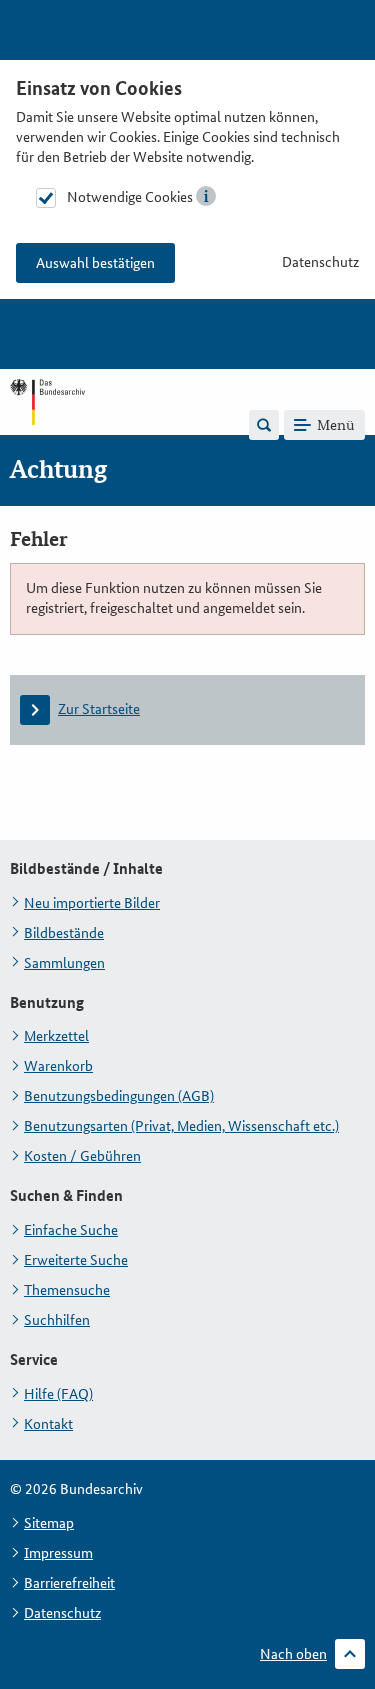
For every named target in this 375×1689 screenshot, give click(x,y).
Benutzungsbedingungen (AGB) (119, 1096)
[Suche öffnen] (264, 425)
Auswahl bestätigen (95, 263)
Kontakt (48, 1424)
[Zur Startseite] (47, 424)
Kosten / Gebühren (82, 1156)
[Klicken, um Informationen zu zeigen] (206, 196)
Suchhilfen (57, 1320)
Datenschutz (320, 262)
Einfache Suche (71, 1230)
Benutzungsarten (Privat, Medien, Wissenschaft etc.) (181, 1126)
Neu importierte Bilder (92, 903)
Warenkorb (58, 1066)
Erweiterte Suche (76, 1260)
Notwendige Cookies (130, 197)
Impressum (58, 1553)
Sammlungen (64, 963)
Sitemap (49, 1523)
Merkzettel (56, 1036)
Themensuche (67, 1290)
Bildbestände (64, 933)
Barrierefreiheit (69, 1583)
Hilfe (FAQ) (58, 1394)
